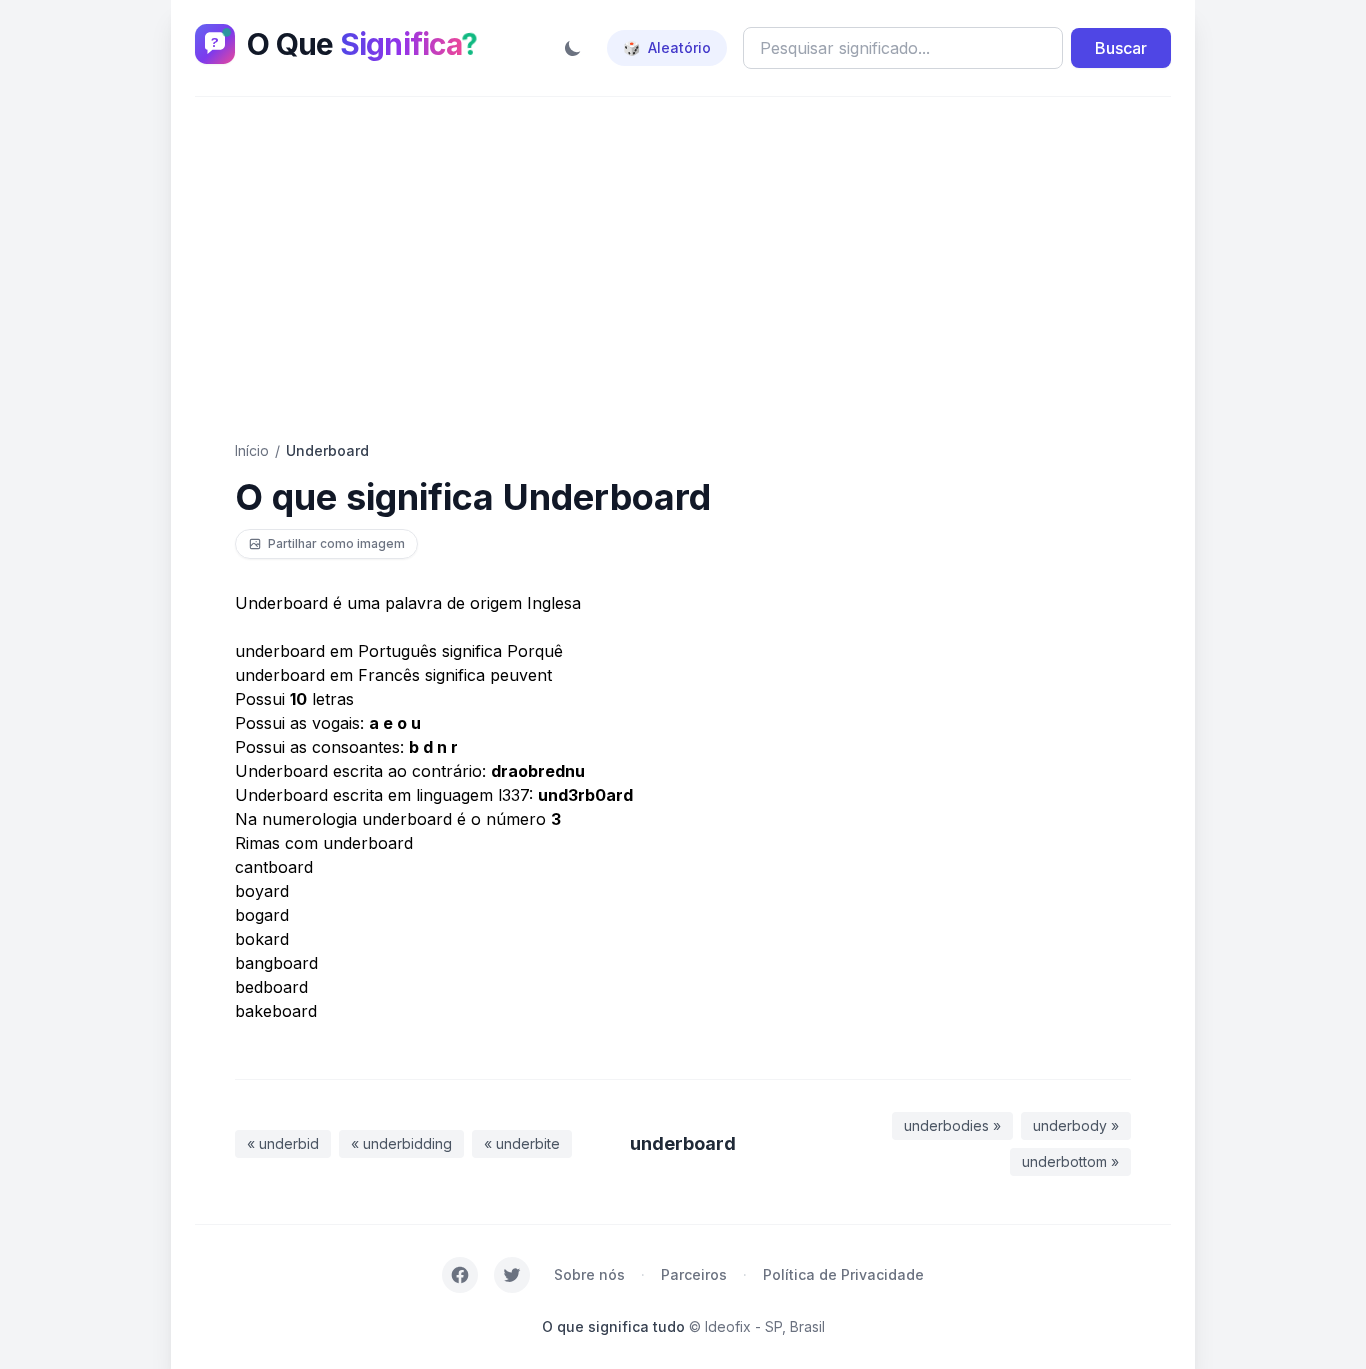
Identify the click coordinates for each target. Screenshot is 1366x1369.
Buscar (1121, 48)
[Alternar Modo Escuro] (573, 48)
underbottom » (1070, 1161)
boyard (262, 891)
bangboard (276, 963)
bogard (262, 915)
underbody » (1076, 1125)
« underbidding (401, 1143)
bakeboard (276, 1011)
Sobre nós (589, 1274)
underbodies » (952, 1125)
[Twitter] (512, 1275)
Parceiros (694, 1274)
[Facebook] (460, 1275)
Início (252, 450)
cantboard (274, 867)
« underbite (522, 1143)
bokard (262, 939)
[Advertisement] (683, 269)
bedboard (271, 987)
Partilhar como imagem (336, 543)
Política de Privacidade (843, 1274)
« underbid (283, 1143)
